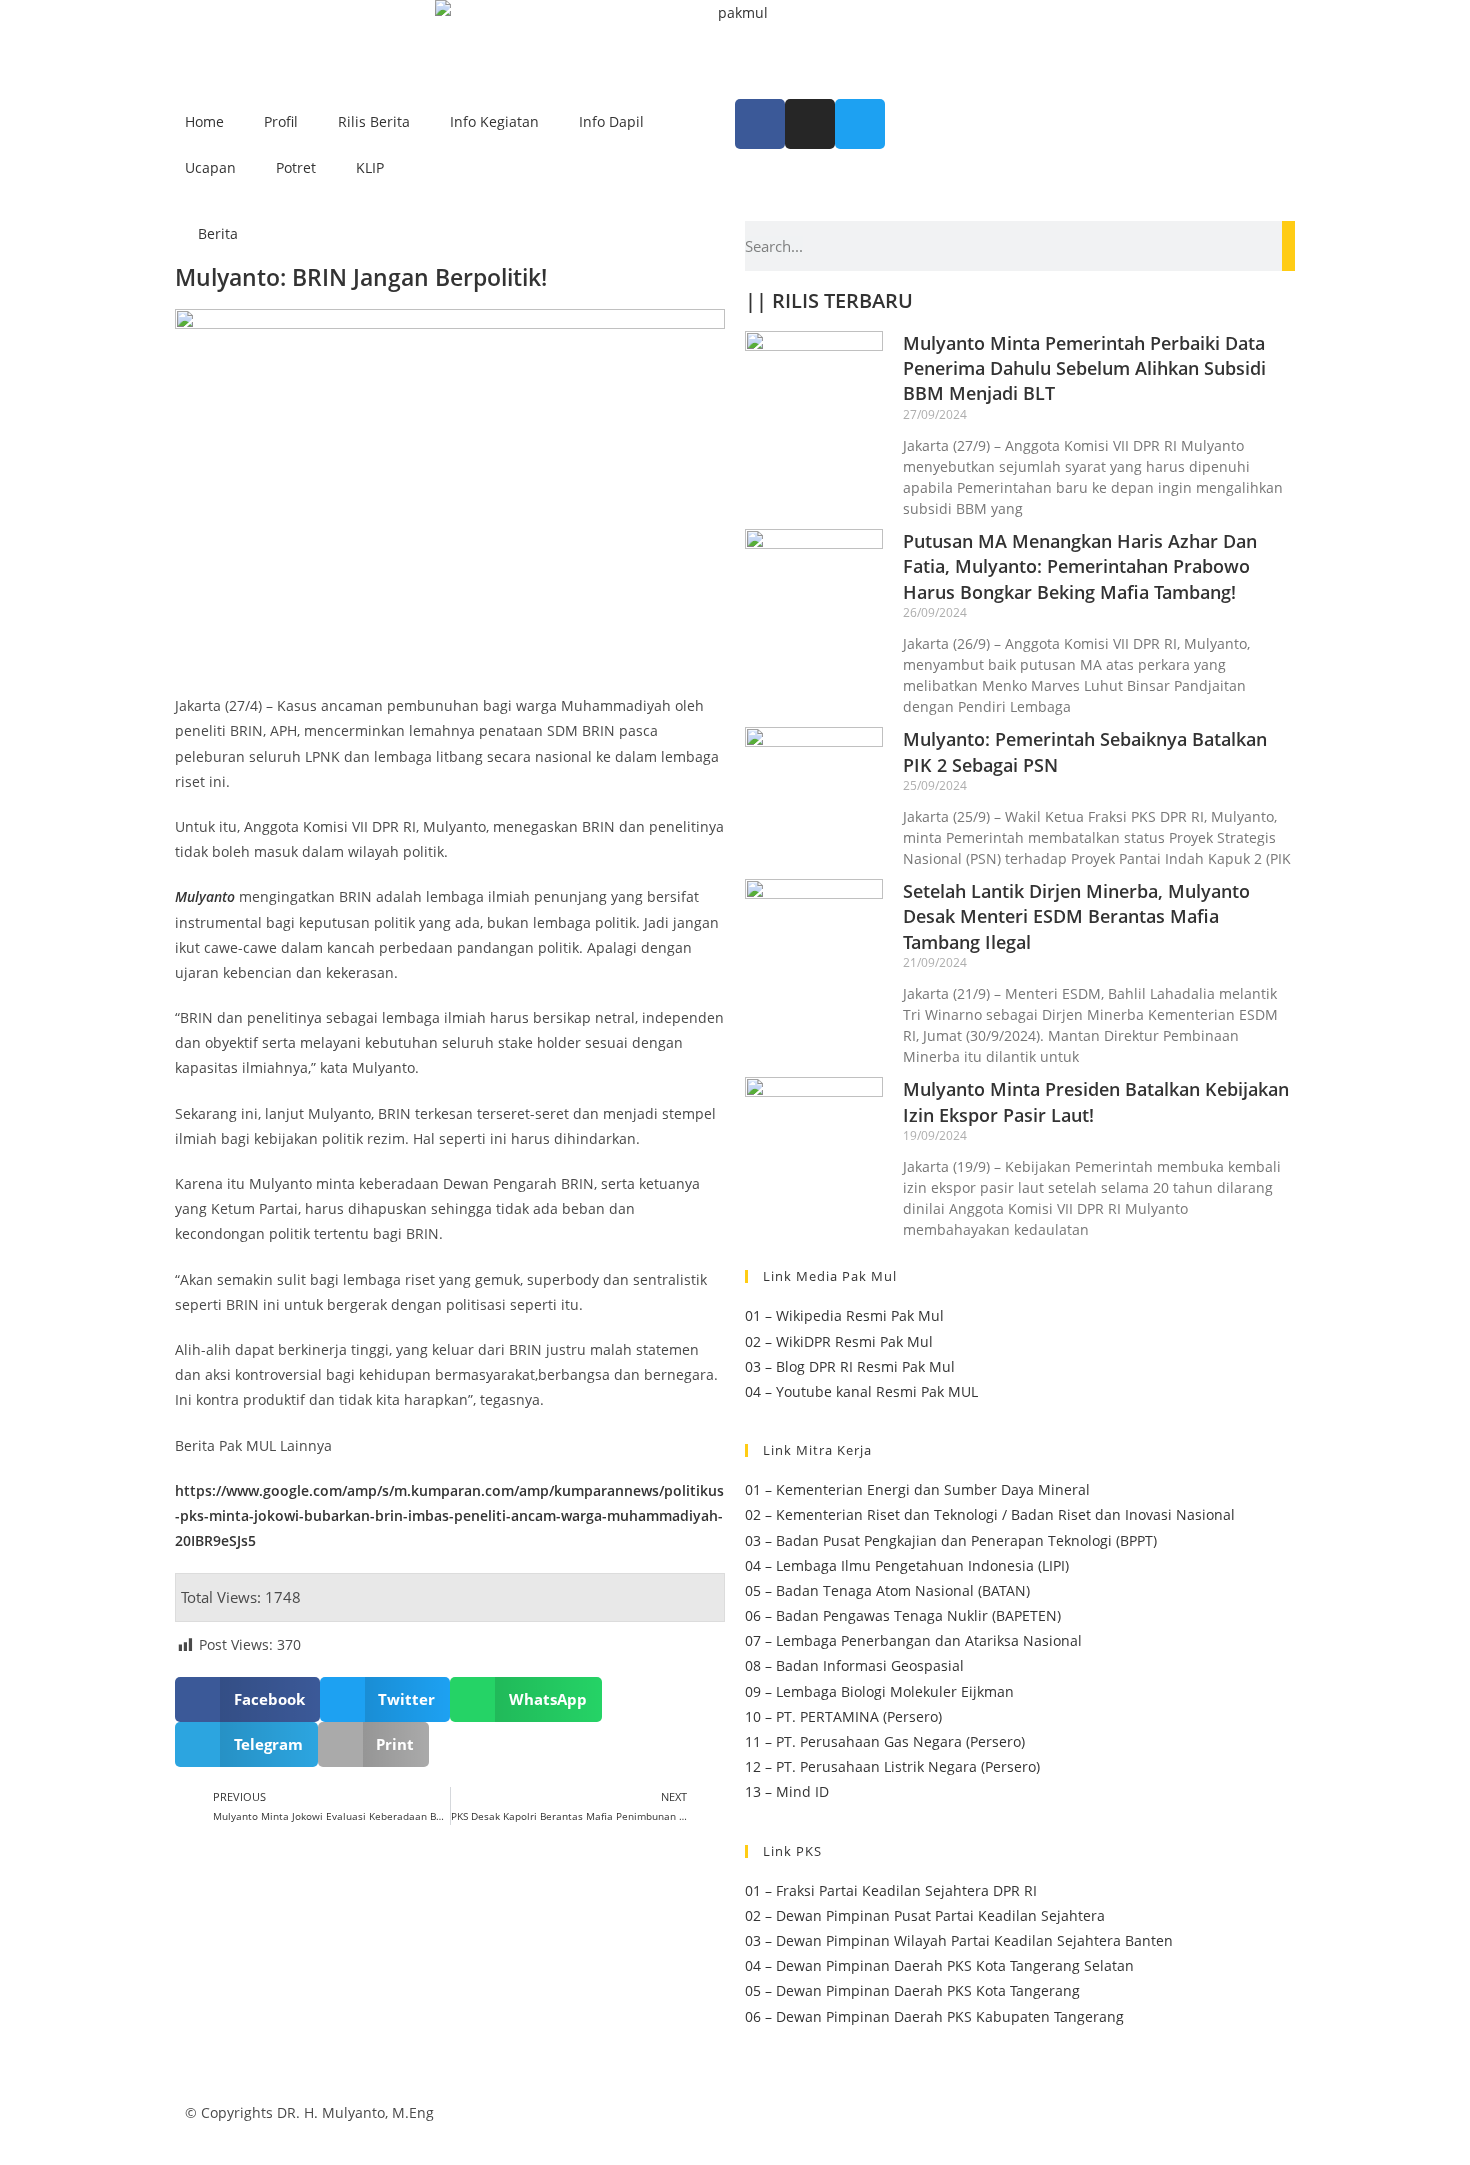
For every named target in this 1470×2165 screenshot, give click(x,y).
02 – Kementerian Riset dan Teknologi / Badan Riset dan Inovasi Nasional (990, 1514)
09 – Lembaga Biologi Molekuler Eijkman (879, 1691)
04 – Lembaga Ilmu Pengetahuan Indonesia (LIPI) (907, 1565)
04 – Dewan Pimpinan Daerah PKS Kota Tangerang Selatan (939, 1965)
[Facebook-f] (760, 124)
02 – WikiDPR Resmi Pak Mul (839, 1341)
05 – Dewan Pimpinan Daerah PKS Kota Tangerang (912, 1990)
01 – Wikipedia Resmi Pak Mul (844, 1315)
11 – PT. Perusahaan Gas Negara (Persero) (885, 1741)
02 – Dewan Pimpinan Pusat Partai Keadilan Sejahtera (925, 1915)
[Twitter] (860, 124)
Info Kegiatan (494, 121)
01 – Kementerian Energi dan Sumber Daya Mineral (917, 1489)
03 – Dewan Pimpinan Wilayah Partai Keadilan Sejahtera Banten (959, 1940)
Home (204, 121)
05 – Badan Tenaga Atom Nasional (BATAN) (887, 1590)
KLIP (370, 167)
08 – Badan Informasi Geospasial (854, 1665)
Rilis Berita (374, 121)
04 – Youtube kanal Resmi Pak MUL (861, 1391)
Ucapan (210, 167)
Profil (281, 121)
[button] (247, 1699)
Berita (218, 233)
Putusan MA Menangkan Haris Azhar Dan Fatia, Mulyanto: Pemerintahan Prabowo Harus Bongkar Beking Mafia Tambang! (1080, 566)
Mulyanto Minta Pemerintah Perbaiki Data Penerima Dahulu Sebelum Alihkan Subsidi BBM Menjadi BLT (1084, 368)
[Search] (1288, 246)
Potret (296, 167)
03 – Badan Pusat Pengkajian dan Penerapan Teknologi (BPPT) (951, 1540)
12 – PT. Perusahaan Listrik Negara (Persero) (892, 1766)
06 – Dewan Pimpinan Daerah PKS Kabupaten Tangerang (934, 2016)
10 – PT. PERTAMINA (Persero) (843, 1716)
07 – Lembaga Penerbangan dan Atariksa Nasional (913, 1640)
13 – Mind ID (787, 1791)
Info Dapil (611, 121)
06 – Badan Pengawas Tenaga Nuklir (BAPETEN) (903, 1615)
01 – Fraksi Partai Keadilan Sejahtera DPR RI (891, 1890)
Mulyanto (205, 896)
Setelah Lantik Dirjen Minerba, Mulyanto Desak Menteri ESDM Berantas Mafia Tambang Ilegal (1076, 916)
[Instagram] (810, 124)
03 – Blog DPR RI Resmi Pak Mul (850, 1366)
